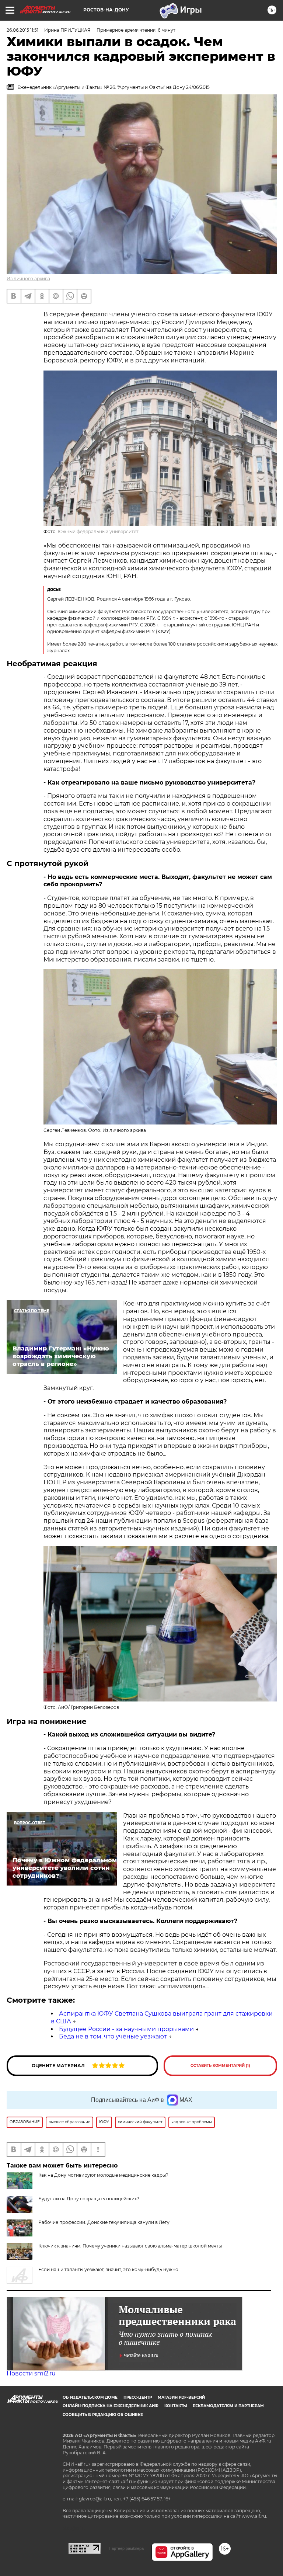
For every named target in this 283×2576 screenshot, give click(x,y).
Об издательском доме (90, 2397)
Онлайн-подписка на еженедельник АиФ (111, 2406)
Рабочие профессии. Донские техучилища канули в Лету (104, 2222)
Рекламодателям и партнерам (228, 2406)
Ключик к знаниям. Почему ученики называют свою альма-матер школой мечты (130, 2246)
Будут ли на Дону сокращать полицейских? (89, 2199)
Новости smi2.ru (31, 2373)
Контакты (176, 2406)
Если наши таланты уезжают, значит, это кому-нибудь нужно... (110, 2269)
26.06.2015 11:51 (22, 30)
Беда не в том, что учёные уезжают (113, 2036)
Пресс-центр (138, 2397)
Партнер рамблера (126, 2548)
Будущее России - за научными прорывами (126, 2029)
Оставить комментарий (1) (220, 2066)
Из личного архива (28, 279)
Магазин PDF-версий (181, 2397)
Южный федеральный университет (98, 531)
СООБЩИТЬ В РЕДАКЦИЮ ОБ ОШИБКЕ (103, 2415)
